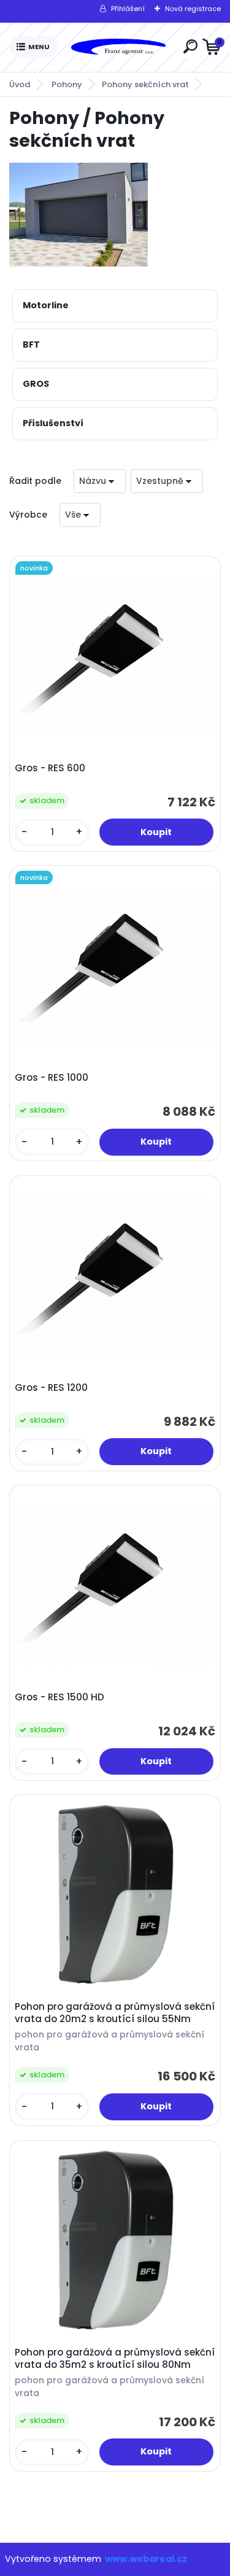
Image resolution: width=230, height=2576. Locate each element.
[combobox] (100, 481)
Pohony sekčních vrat (145, 84)
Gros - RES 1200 (51, 1388)
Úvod (20, 84)
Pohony (67, 84)
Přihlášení (128, 9)
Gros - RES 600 (50, 768)
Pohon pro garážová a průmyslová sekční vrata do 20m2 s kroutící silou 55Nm (115, 2013)
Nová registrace (193, 9)
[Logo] (118, 47)
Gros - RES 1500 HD (59, 1697)
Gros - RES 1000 (52, 1078)
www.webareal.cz (146, 2559)
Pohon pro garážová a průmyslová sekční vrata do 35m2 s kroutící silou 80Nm (115, 2359)
